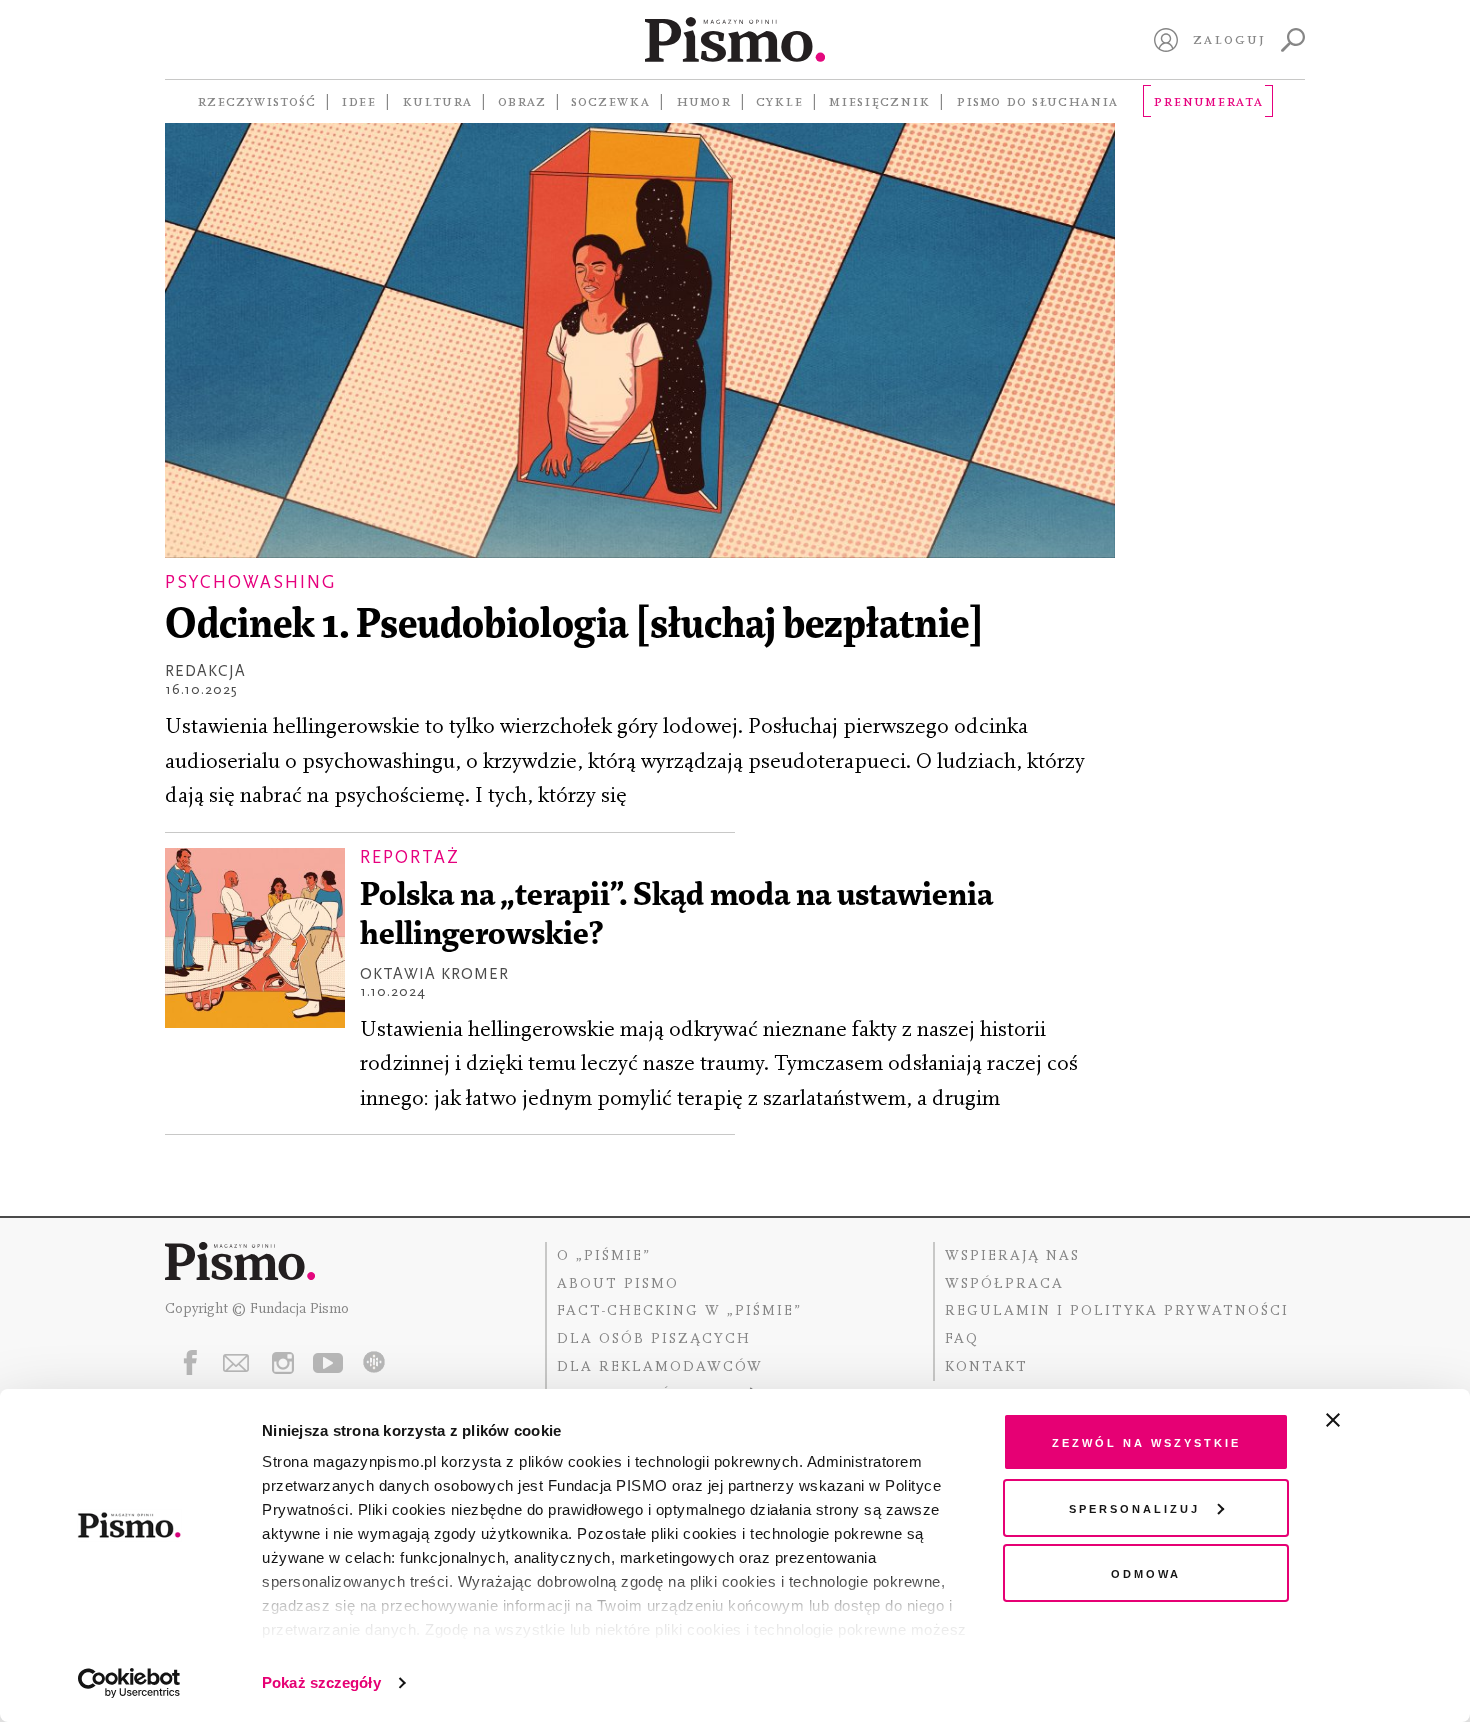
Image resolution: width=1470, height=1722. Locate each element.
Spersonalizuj (1134, 1507)
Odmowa (1146, 1572)
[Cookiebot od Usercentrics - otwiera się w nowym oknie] (129, 1683)
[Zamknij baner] (1386, 1420)
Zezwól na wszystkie (1146, 1441)
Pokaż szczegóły (321, 1682)
